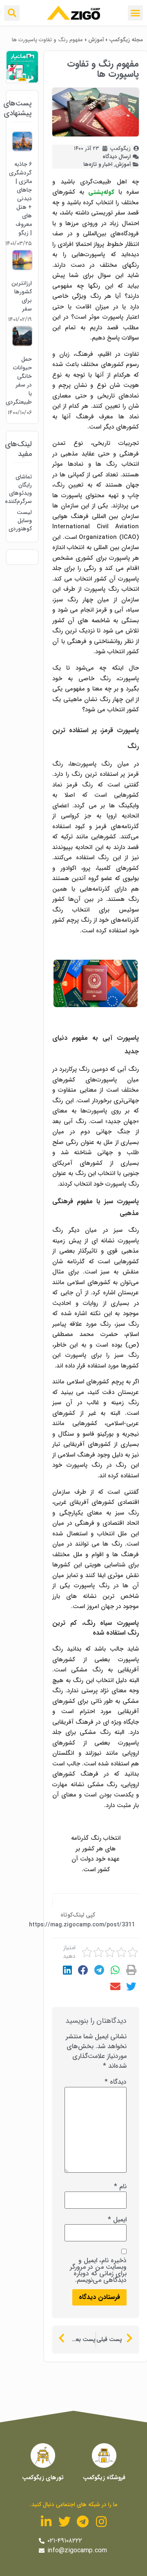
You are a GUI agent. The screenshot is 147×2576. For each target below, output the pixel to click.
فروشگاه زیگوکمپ (104, 2478)
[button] (136, 13)
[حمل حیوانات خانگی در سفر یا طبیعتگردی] (22, 344)
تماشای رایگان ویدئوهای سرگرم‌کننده (22, 489)
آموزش (96, 40)
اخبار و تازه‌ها (98, 164)
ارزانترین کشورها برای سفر (22, 296)
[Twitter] (65, 2522)
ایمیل (117, 2220)
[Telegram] (83, 2522)
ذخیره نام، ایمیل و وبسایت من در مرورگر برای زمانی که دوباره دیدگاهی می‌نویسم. (98, 2270)
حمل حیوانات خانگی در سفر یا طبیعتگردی (19, 381)
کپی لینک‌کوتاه (78, 1915)
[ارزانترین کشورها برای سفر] (22, 268)
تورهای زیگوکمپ (43, 2478)
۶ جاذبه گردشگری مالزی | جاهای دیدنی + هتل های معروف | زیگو (20, 199)
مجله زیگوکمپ (126, 40)
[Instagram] (101, 2522)
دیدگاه (116, 2082)
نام (120, 2187)
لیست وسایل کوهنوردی (22, 521)
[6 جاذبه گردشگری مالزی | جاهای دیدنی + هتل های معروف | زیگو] (22, 149)
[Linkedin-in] (46, 2522)
